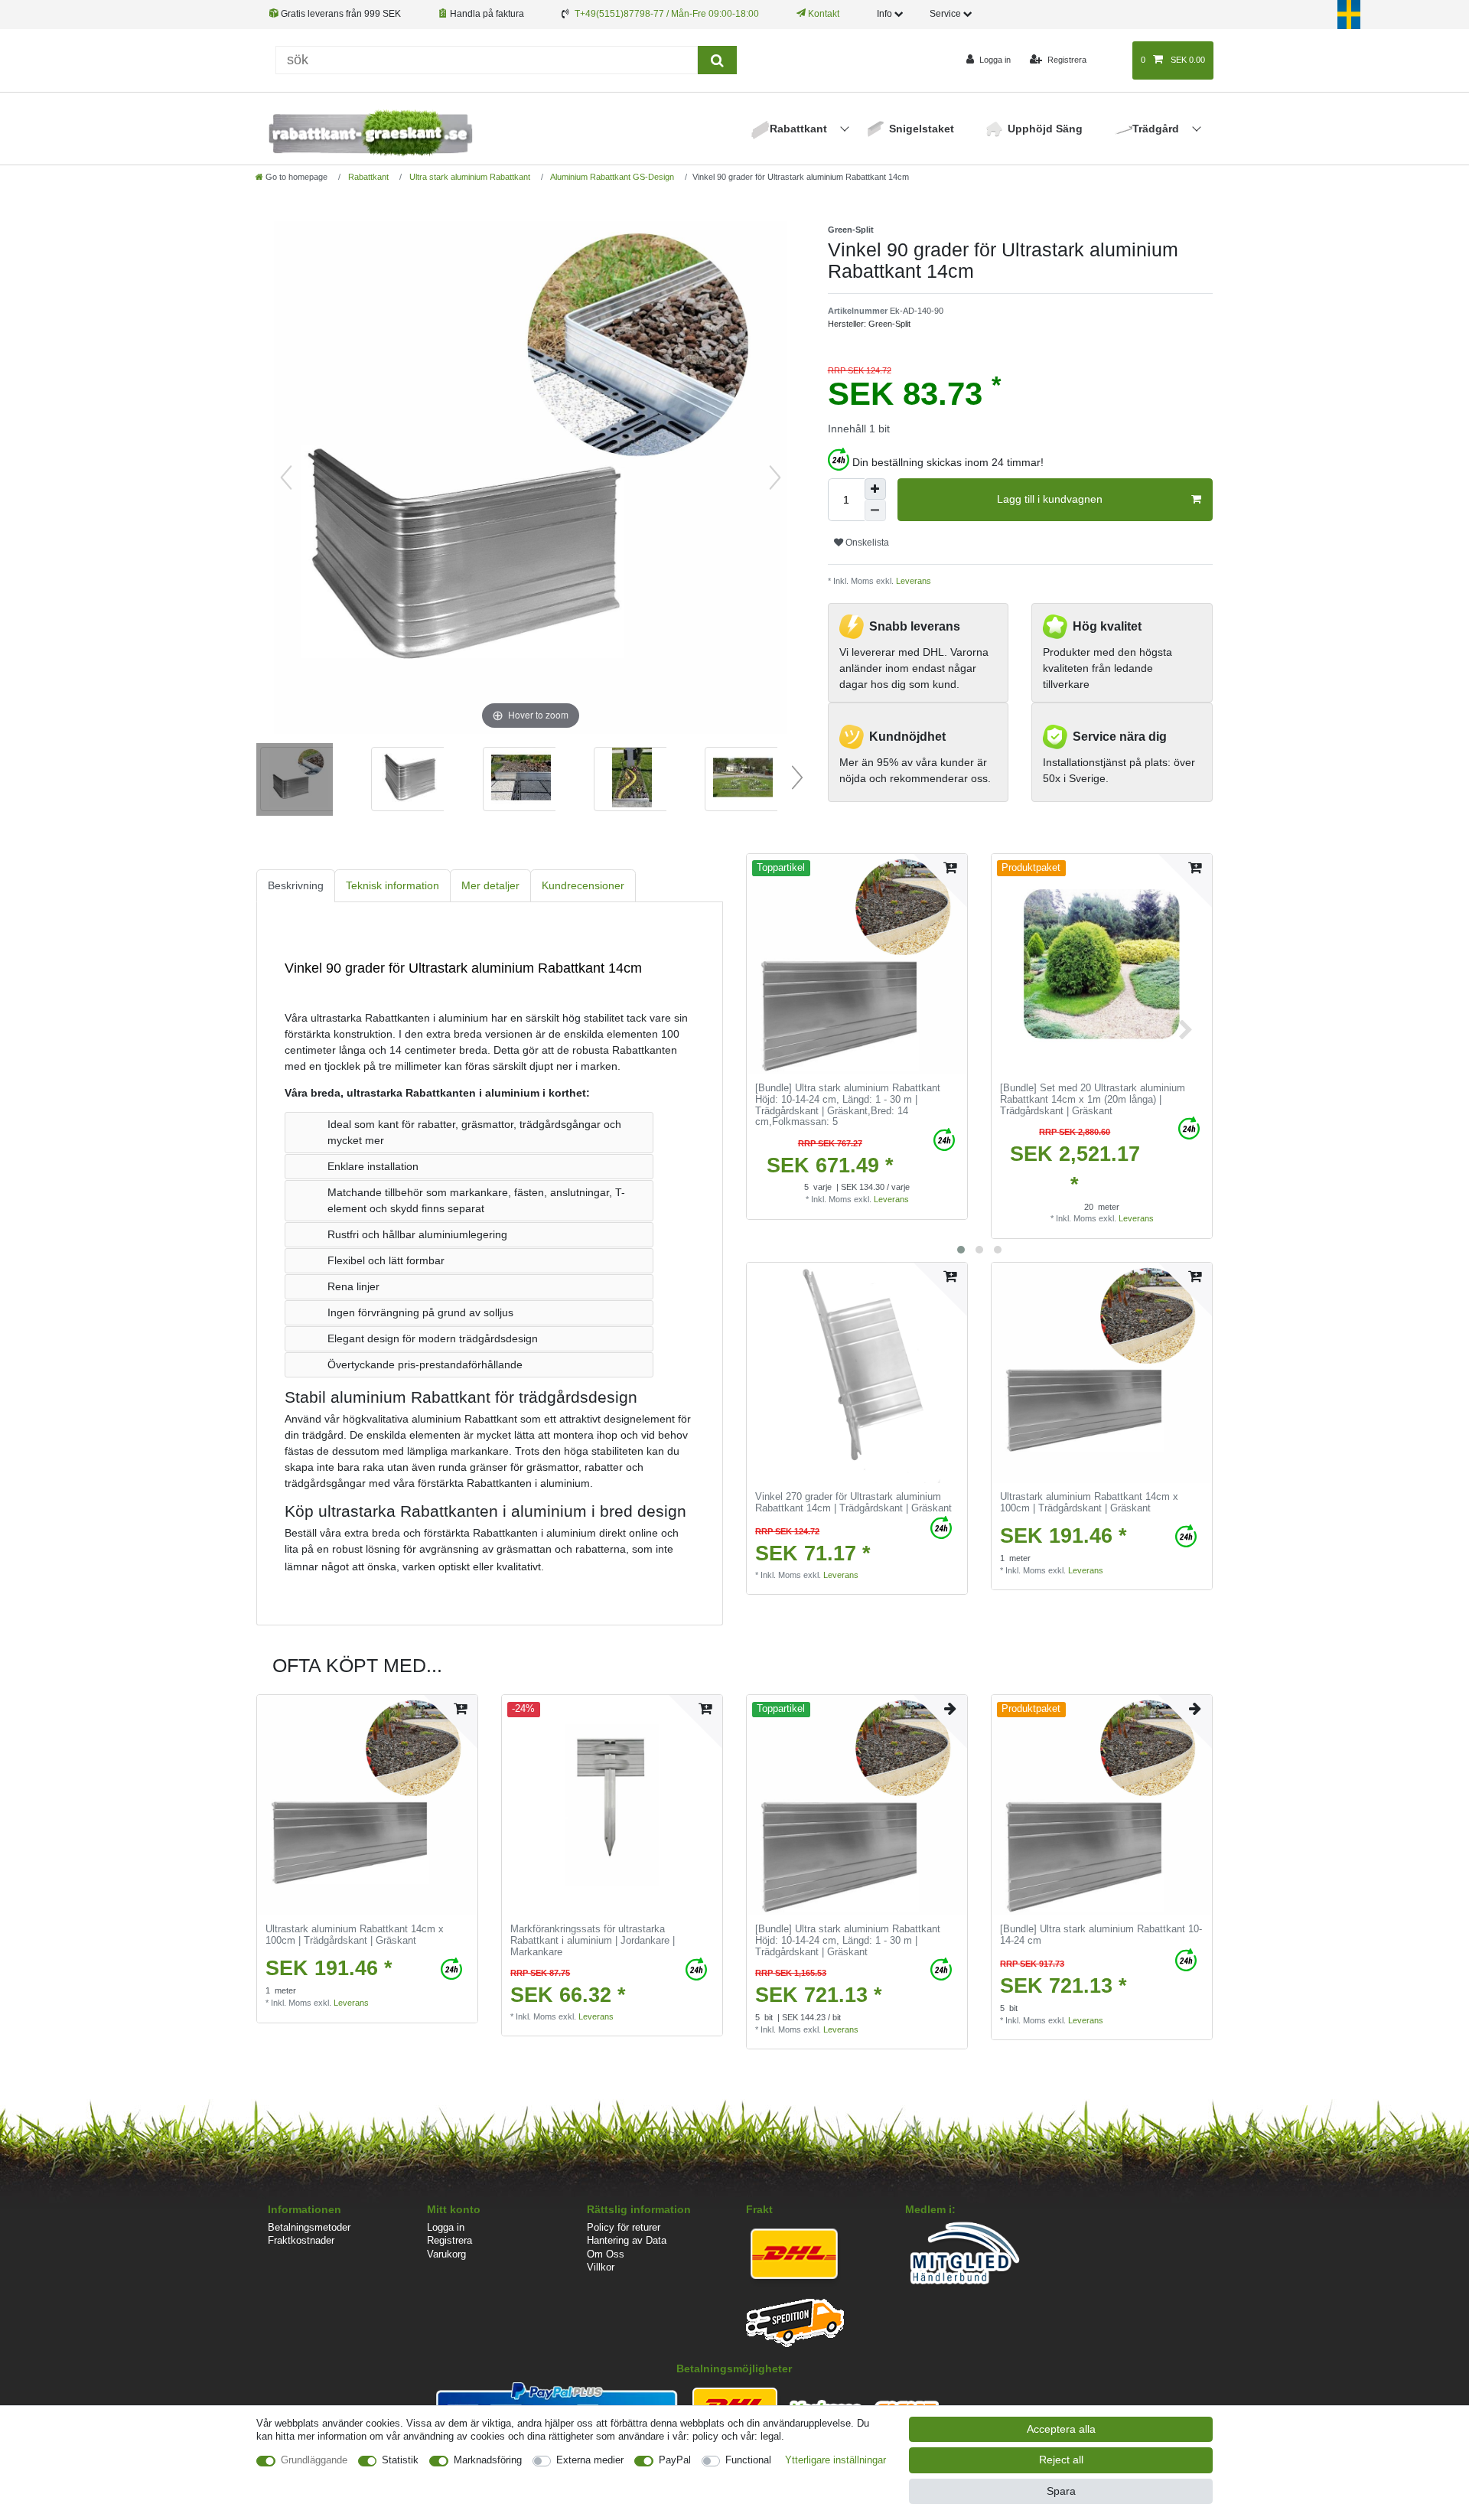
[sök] (717, 60)
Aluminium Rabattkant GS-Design (611, 177)
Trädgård (1157, 129)
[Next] (775, 478)
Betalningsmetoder (309, 2227)
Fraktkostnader (301, 2240)
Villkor (601, 2267)
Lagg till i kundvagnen (1050, 499)
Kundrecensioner (583, 885)
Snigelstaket (922, 129)
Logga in (446, 2227)
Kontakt (822, 14)
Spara (1061, 2491)
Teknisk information (392, 885)
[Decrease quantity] (875, 510)
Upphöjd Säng (1045, 129)
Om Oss (606, 2254)
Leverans (912, 581)
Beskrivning (296, 885)
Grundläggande (314, 2460)
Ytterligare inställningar (835, 2460)
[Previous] (286, 478)
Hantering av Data (627, 2240)
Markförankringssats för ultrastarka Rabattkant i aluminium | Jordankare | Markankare (593, 1940)
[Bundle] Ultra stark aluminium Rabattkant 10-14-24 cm (1101, 1935)
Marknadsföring (488, 2460)
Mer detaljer (490, 885)
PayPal (675, 2460)
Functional (748, 2460)
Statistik (400, 2460)
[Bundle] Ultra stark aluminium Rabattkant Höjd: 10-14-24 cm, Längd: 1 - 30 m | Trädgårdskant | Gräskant (848, 1105)
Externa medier (590, 2460)
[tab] (296, 886)
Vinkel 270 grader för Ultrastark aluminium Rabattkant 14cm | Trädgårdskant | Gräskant (853, 1503)
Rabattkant (800, 129)
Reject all (1061, 2460)
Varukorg (446, 2254)
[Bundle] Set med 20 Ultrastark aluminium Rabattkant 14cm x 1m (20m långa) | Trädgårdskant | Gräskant (1093, 1099)
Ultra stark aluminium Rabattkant (469, 177)
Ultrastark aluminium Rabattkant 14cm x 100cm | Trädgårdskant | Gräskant (1089, 1503)
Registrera (449, 2240)
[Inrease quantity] (875, 489)
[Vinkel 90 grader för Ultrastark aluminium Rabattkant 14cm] (295, 781)
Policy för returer (624, 2227)
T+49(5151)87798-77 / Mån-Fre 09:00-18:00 (667, 14)
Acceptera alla (1061, 2429)
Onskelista (866, 543)
